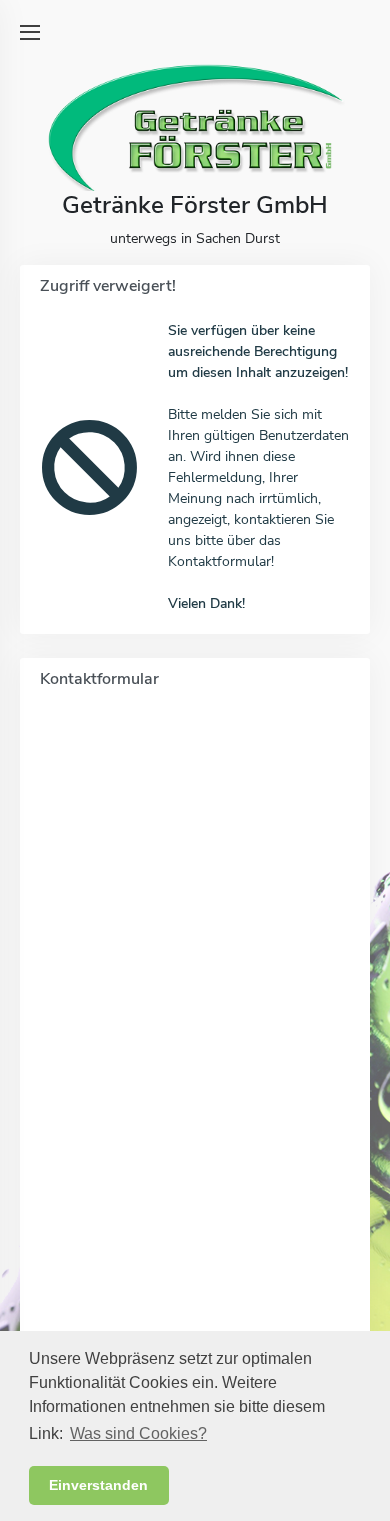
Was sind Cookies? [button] (138, 1433)
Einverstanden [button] (98, 1485)
